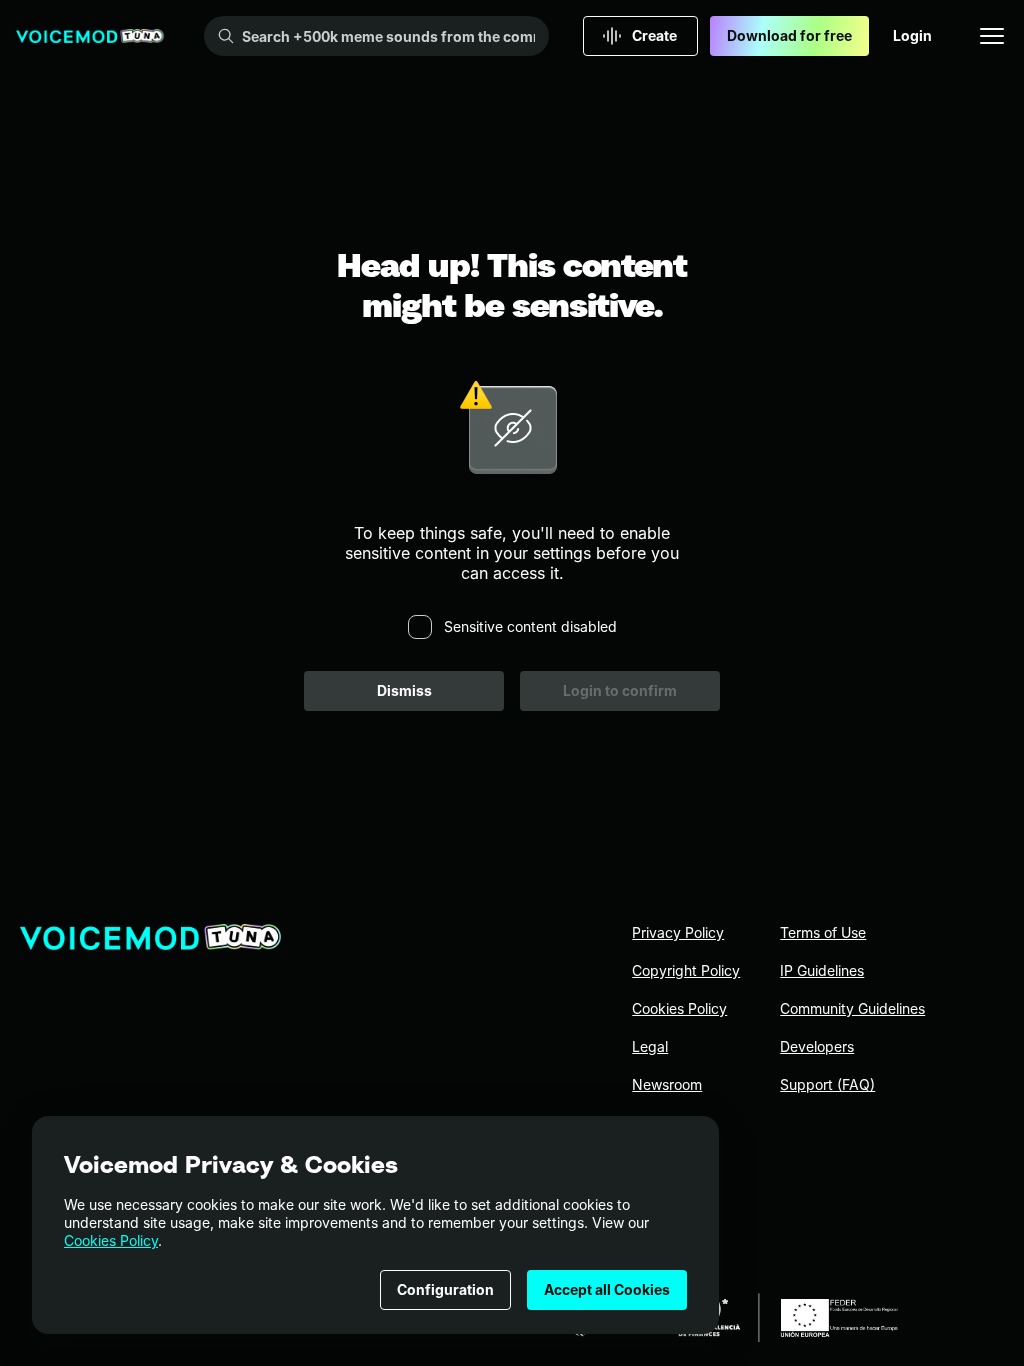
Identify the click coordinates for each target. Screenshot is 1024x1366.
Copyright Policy (686, 970)
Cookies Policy (111, 1240)
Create (654, 35)
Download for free (789, 35)
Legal (650, 1046)
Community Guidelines (852, 1008)
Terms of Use (823, 932)
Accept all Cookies (607, 1289)
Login (912, 35)
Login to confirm (620, 690)
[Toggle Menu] (992, 36)
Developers (817, 1046)
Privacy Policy (678, 932)
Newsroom (667, 1084)
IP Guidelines (822, 970)
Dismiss (404, 690)
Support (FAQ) (827, 1084)
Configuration (445, 1289)
